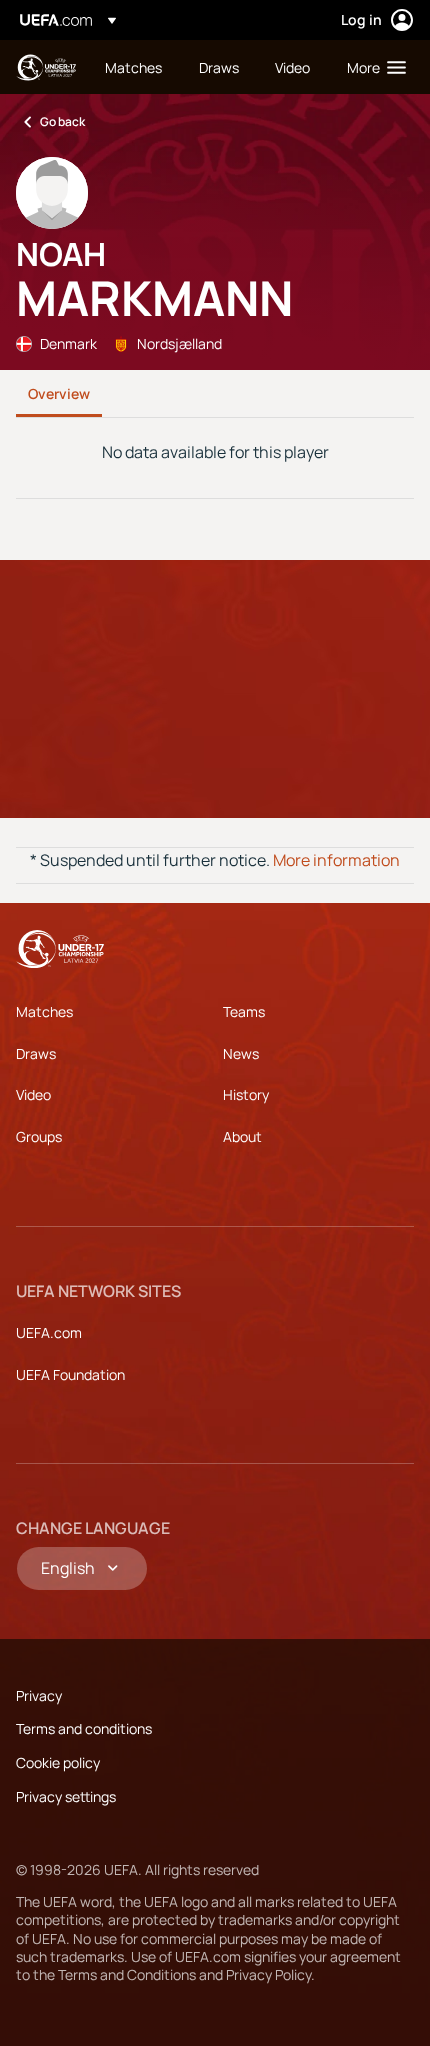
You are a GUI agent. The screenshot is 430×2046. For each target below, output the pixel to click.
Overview (59, 393)
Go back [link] (62, 121)
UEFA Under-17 (46, 67)
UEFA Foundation (70, 1374)
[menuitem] (135, 67)
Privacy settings (66, 1796)
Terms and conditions (84, 1728)
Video (33, 1094)
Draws (36, 1053)
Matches (44, 1011)
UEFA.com (49, 1332)
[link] (133, 67)
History (246, 1094)
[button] (372, 67)
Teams (244, 1011)
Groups (39, 1136)
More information (336, 860)
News (241, 1053)
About (242, 1136)
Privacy (39, 1695)
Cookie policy (58, 1762)
